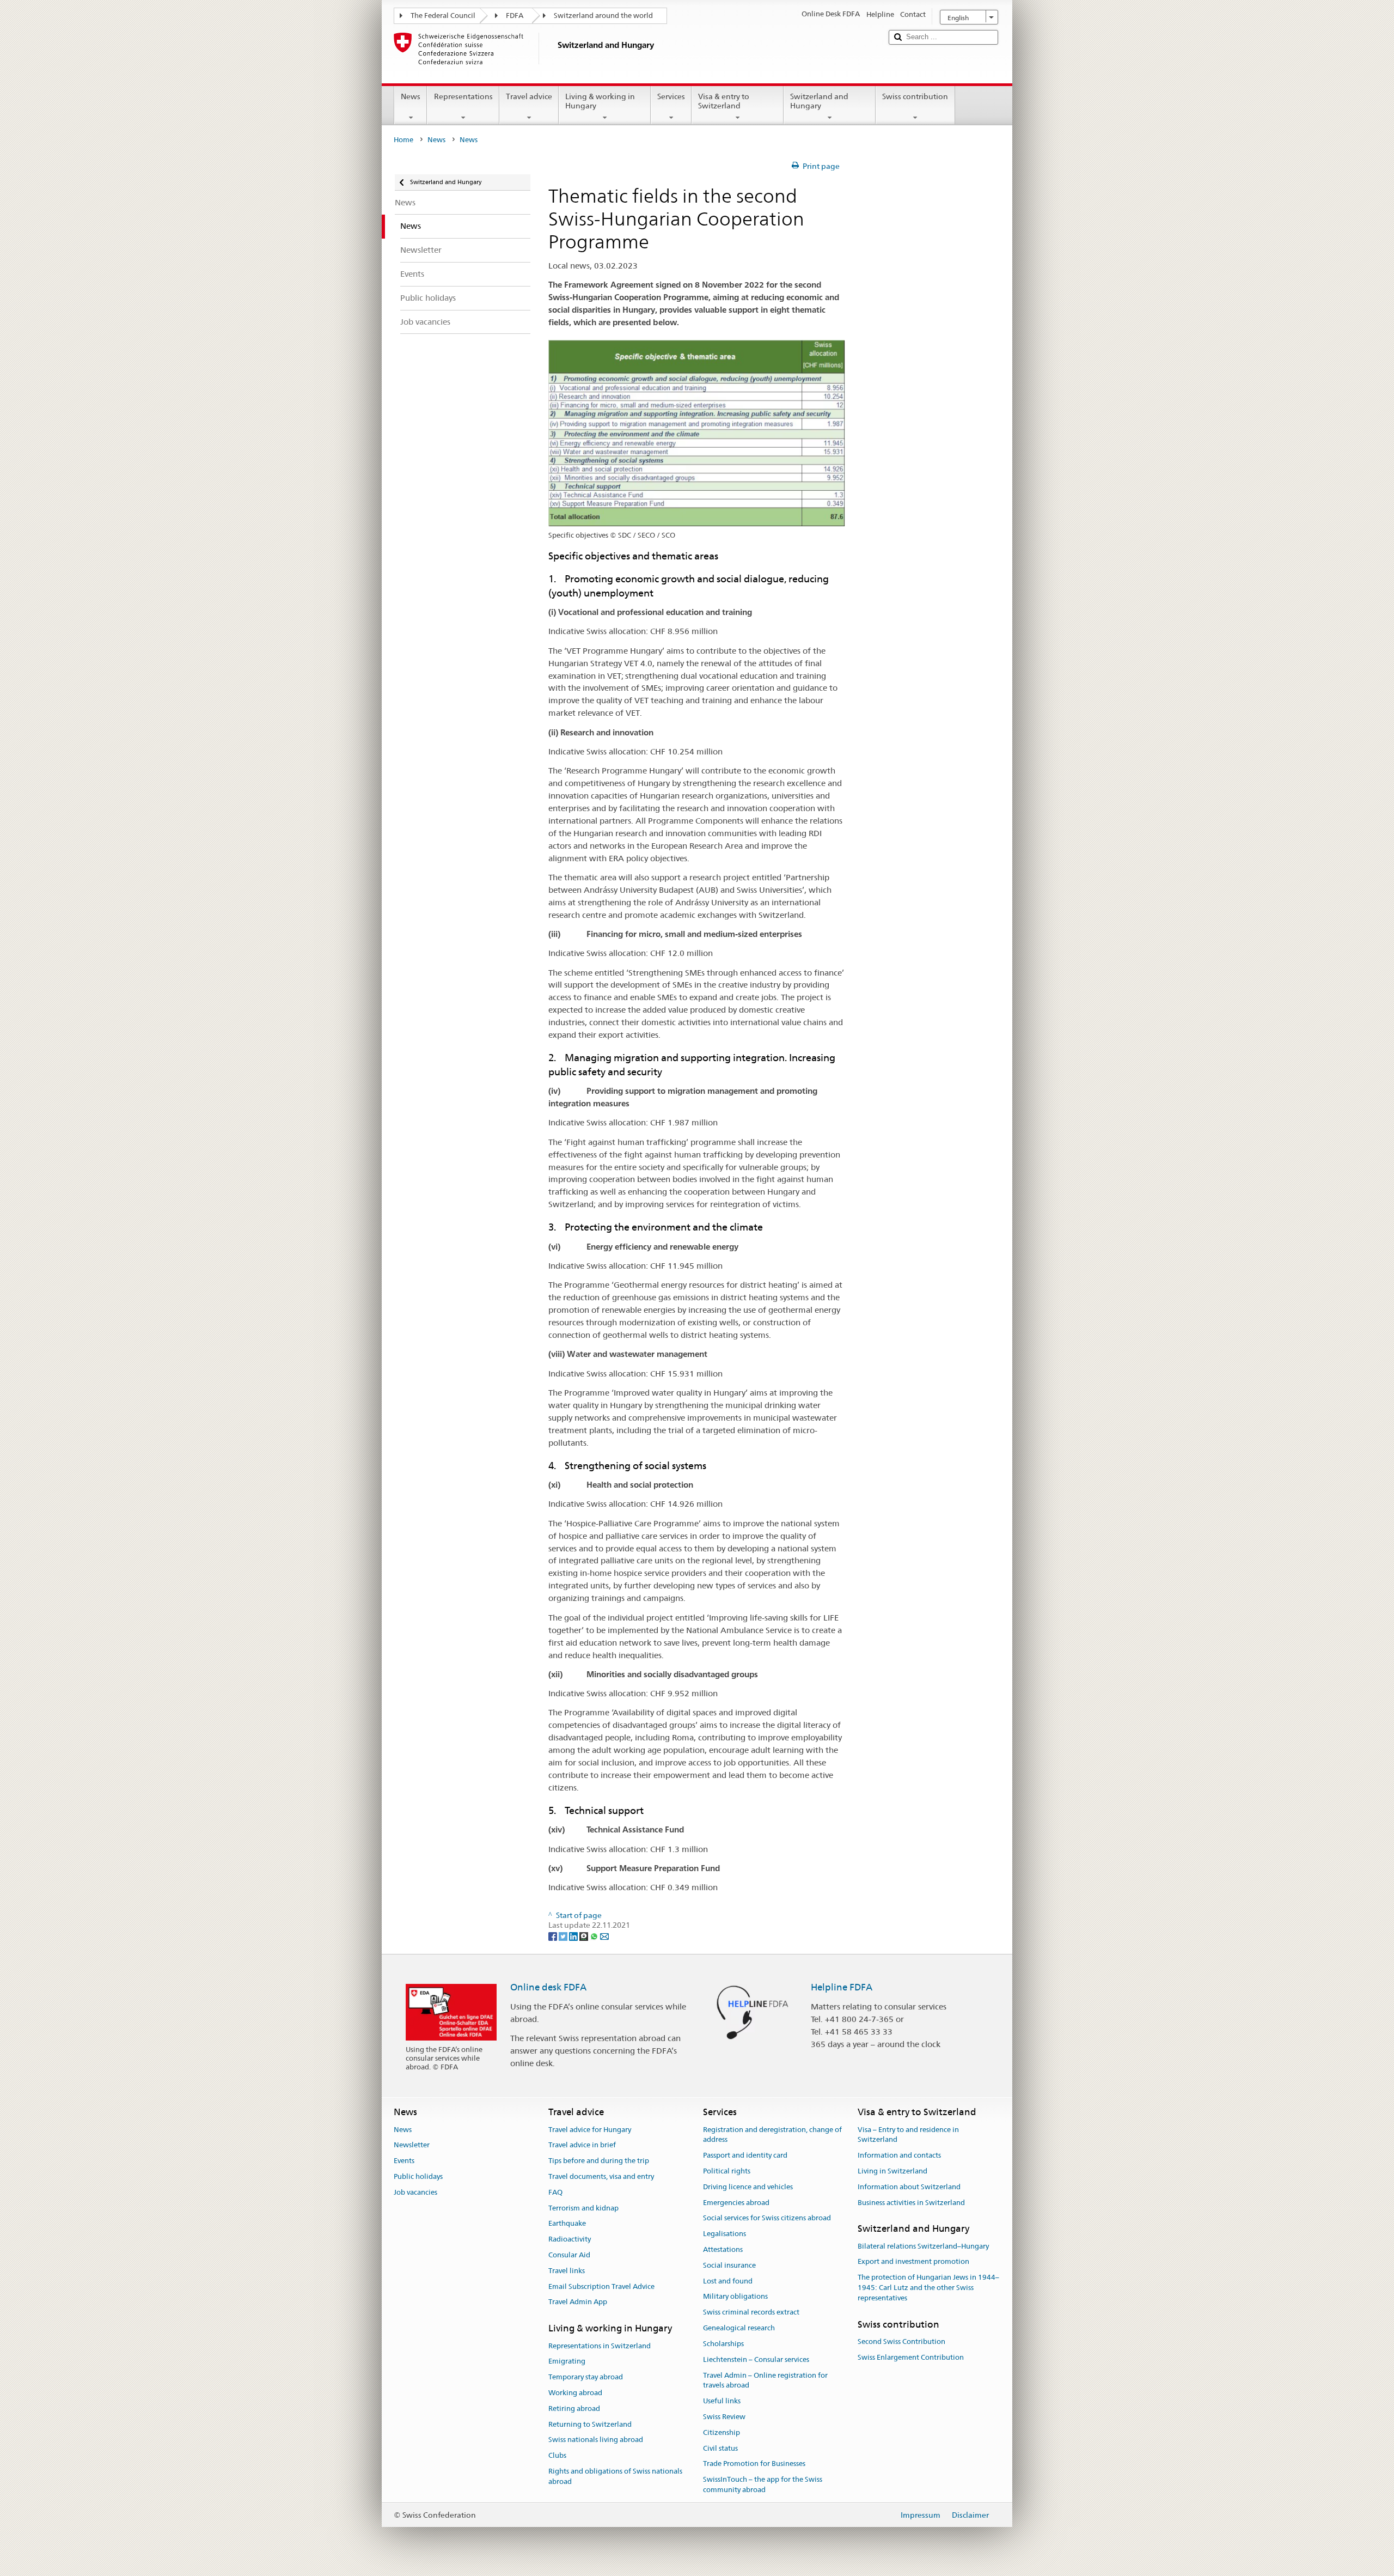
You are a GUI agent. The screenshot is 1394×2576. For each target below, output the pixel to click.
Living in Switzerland (892, 2171)
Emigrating (567, 2362)
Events (404, 2161)
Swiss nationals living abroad (596, 2440)
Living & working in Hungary (600, 101)
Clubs (557, 2456)
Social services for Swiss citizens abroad (767, 2218)
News (411, 96)
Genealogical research (739, 2328)
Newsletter (412, 2145)
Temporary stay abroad (586, 2377)
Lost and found (728, 2281)
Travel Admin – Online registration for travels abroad (765, 2380)
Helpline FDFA (842, 1987)
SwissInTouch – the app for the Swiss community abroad (763, 2484)
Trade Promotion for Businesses (754, 2464)
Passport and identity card (745, 2155)
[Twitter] (564, 1936)
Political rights (727, 2171)
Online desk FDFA (548, 1987)
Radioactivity (570, 2239)
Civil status (720, 2448)
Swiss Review (724, 2417)
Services (671, 96)
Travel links (567, 2271)
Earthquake (567, 2224)
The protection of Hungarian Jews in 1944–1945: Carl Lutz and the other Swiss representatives (928, 2288)
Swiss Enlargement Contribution (911, 2357)
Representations (463, 96)
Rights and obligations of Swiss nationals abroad (615, 2476)
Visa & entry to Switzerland (724, 101)
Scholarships (723, 2344)
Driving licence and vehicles (748, 2187)
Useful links (722, 2401)
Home (403, 140)
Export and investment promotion (913, 2262)
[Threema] (585, 1936)
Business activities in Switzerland (911, 2203)
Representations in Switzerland (600, 2346)
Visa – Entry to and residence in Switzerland (908, 2135)
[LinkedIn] (574, 1936)
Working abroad (575, 2393)
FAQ (555, 2192)
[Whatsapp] (595, 1936)
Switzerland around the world (603, 16)
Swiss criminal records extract (751, 2313)
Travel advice (529, 96)
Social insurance (729, 2265)
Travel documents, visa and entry (601, 2176)
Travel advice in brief (582, 2145)
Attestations (723, 2249)
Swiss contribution (915, 96)
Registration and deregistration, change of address (772, 2135)
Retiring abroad (574, 2408)
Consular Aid (569, 2255)
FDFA (515, 16)
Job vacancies (415, 2192)
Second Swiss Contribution (901, 2341)
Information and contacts (899, 2155)
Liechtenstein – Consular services (756, 2359)
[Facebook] (554, 1936)
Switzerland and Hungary (819, 101)
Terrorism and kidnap (583, 2208)
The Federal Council (443, 16)
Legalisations (724, 2234)
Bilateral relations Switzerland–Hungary (923, 2246)
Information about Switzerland (909, 2187)
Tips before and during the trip (599, 2161)
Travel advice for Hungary (590, 2130)
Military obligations (735, 2297)
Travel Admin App (578, 2302)
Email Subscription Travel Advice (601, 2286)
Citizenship (722, 2432)
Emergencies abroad (736, 2203)
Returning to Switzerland (590, 2424)
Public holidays (418, 2176)
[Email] (604, 1936)
